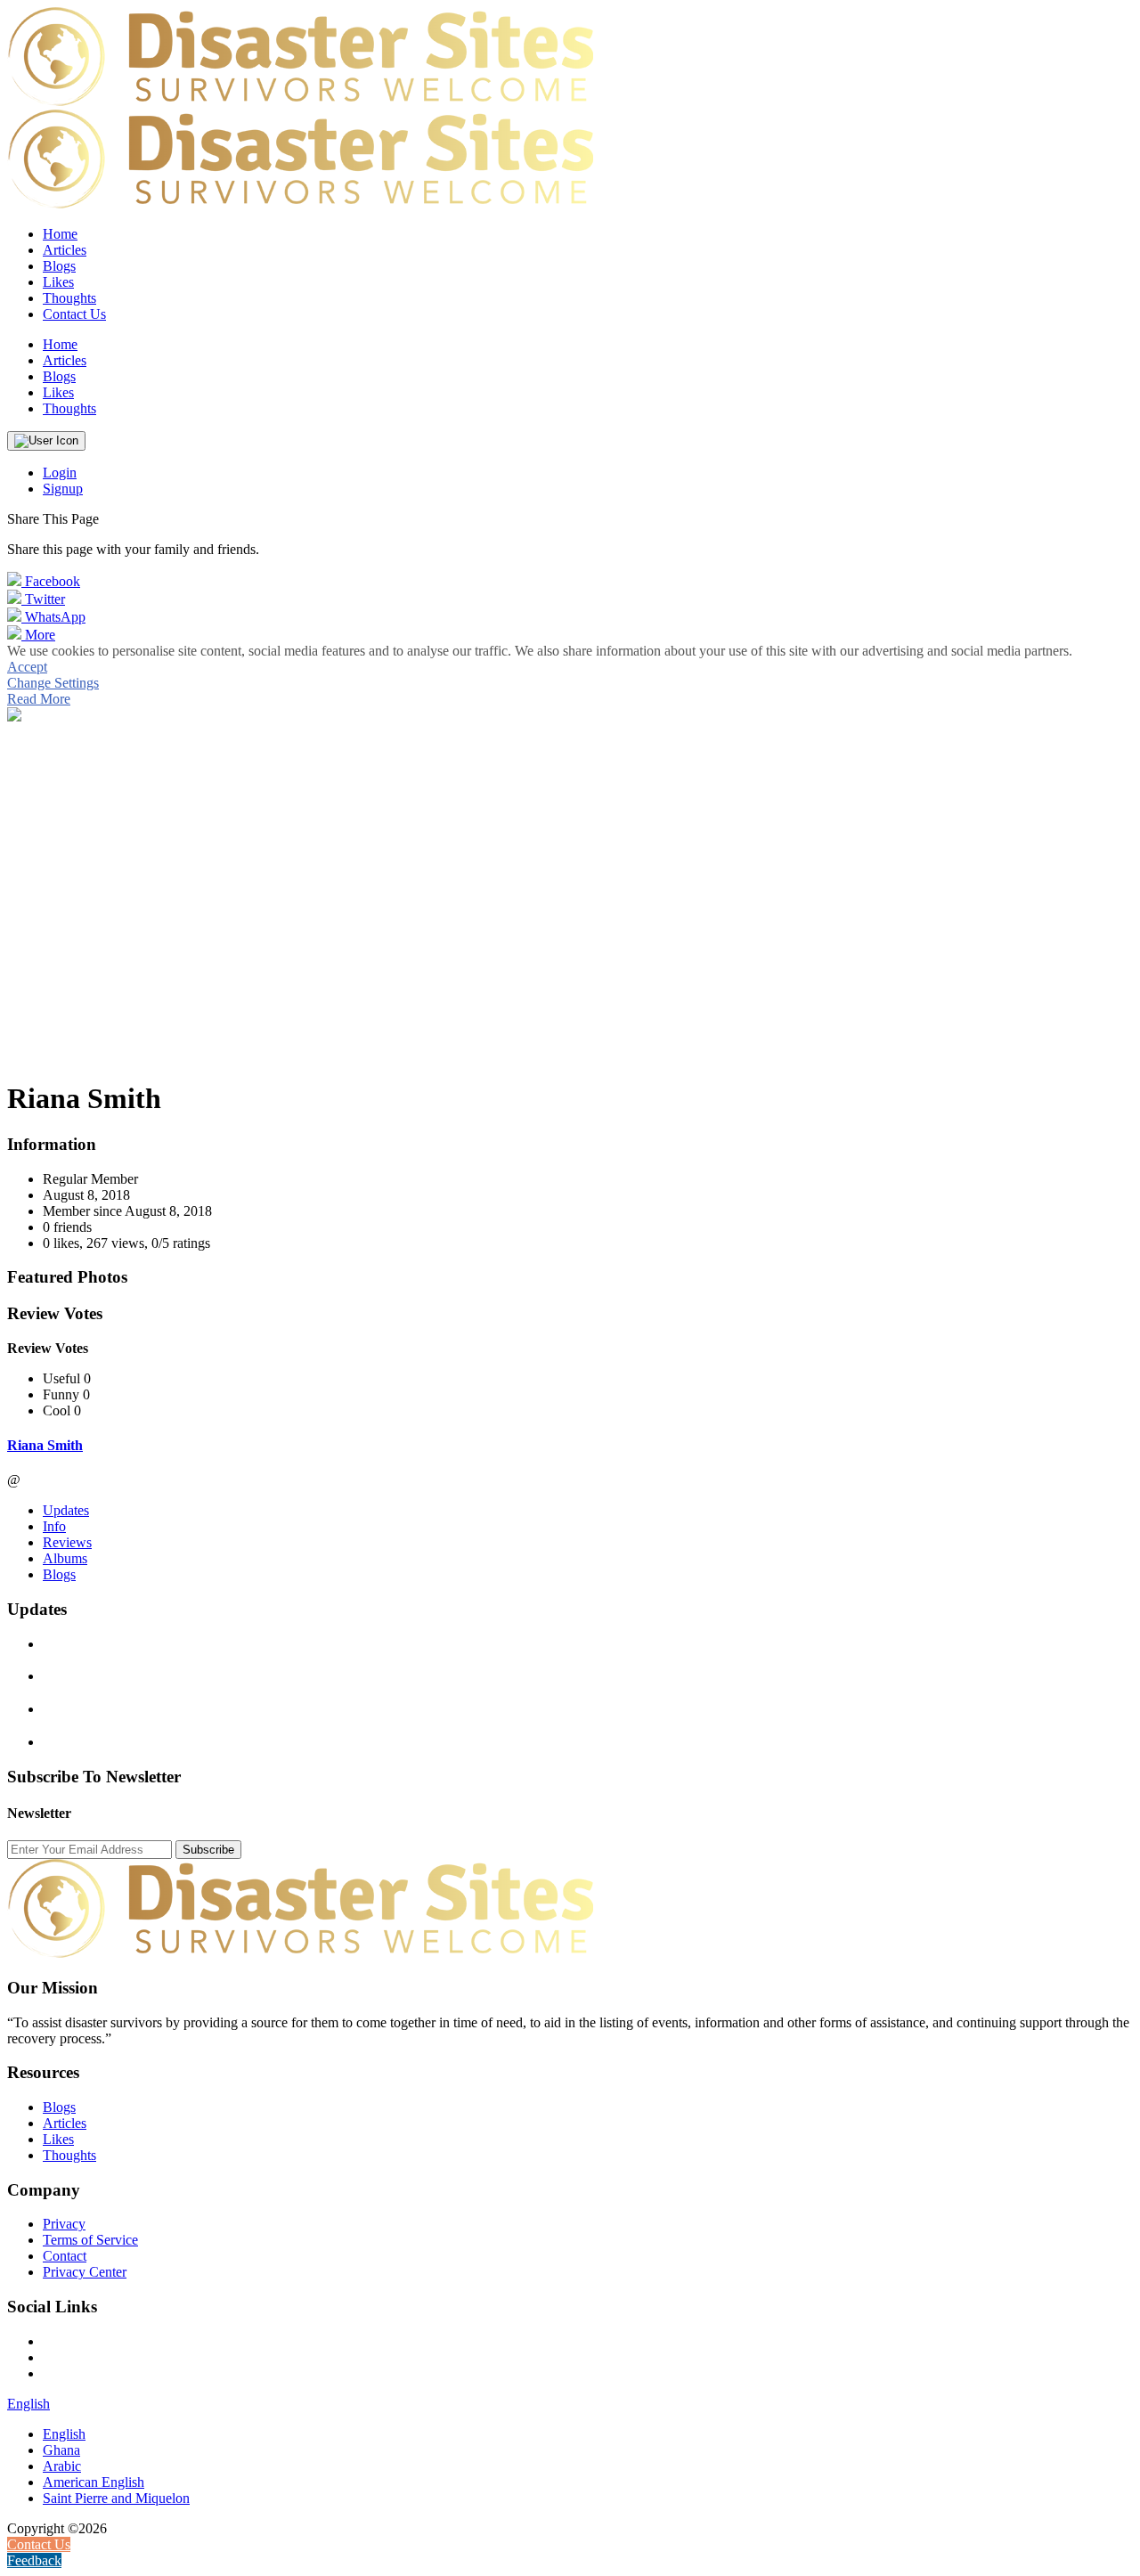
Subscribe (208, 1850)
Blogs (59, 1574)
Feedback (34, 2560)
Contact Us (74, 314)
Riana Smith (45, 1445)
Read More (39, 699)
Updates (66, 1510)
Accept (27, 667)
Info (54, 1526)
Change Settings (53, 683)
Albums (65, 1558)
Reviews (67, 1542)
